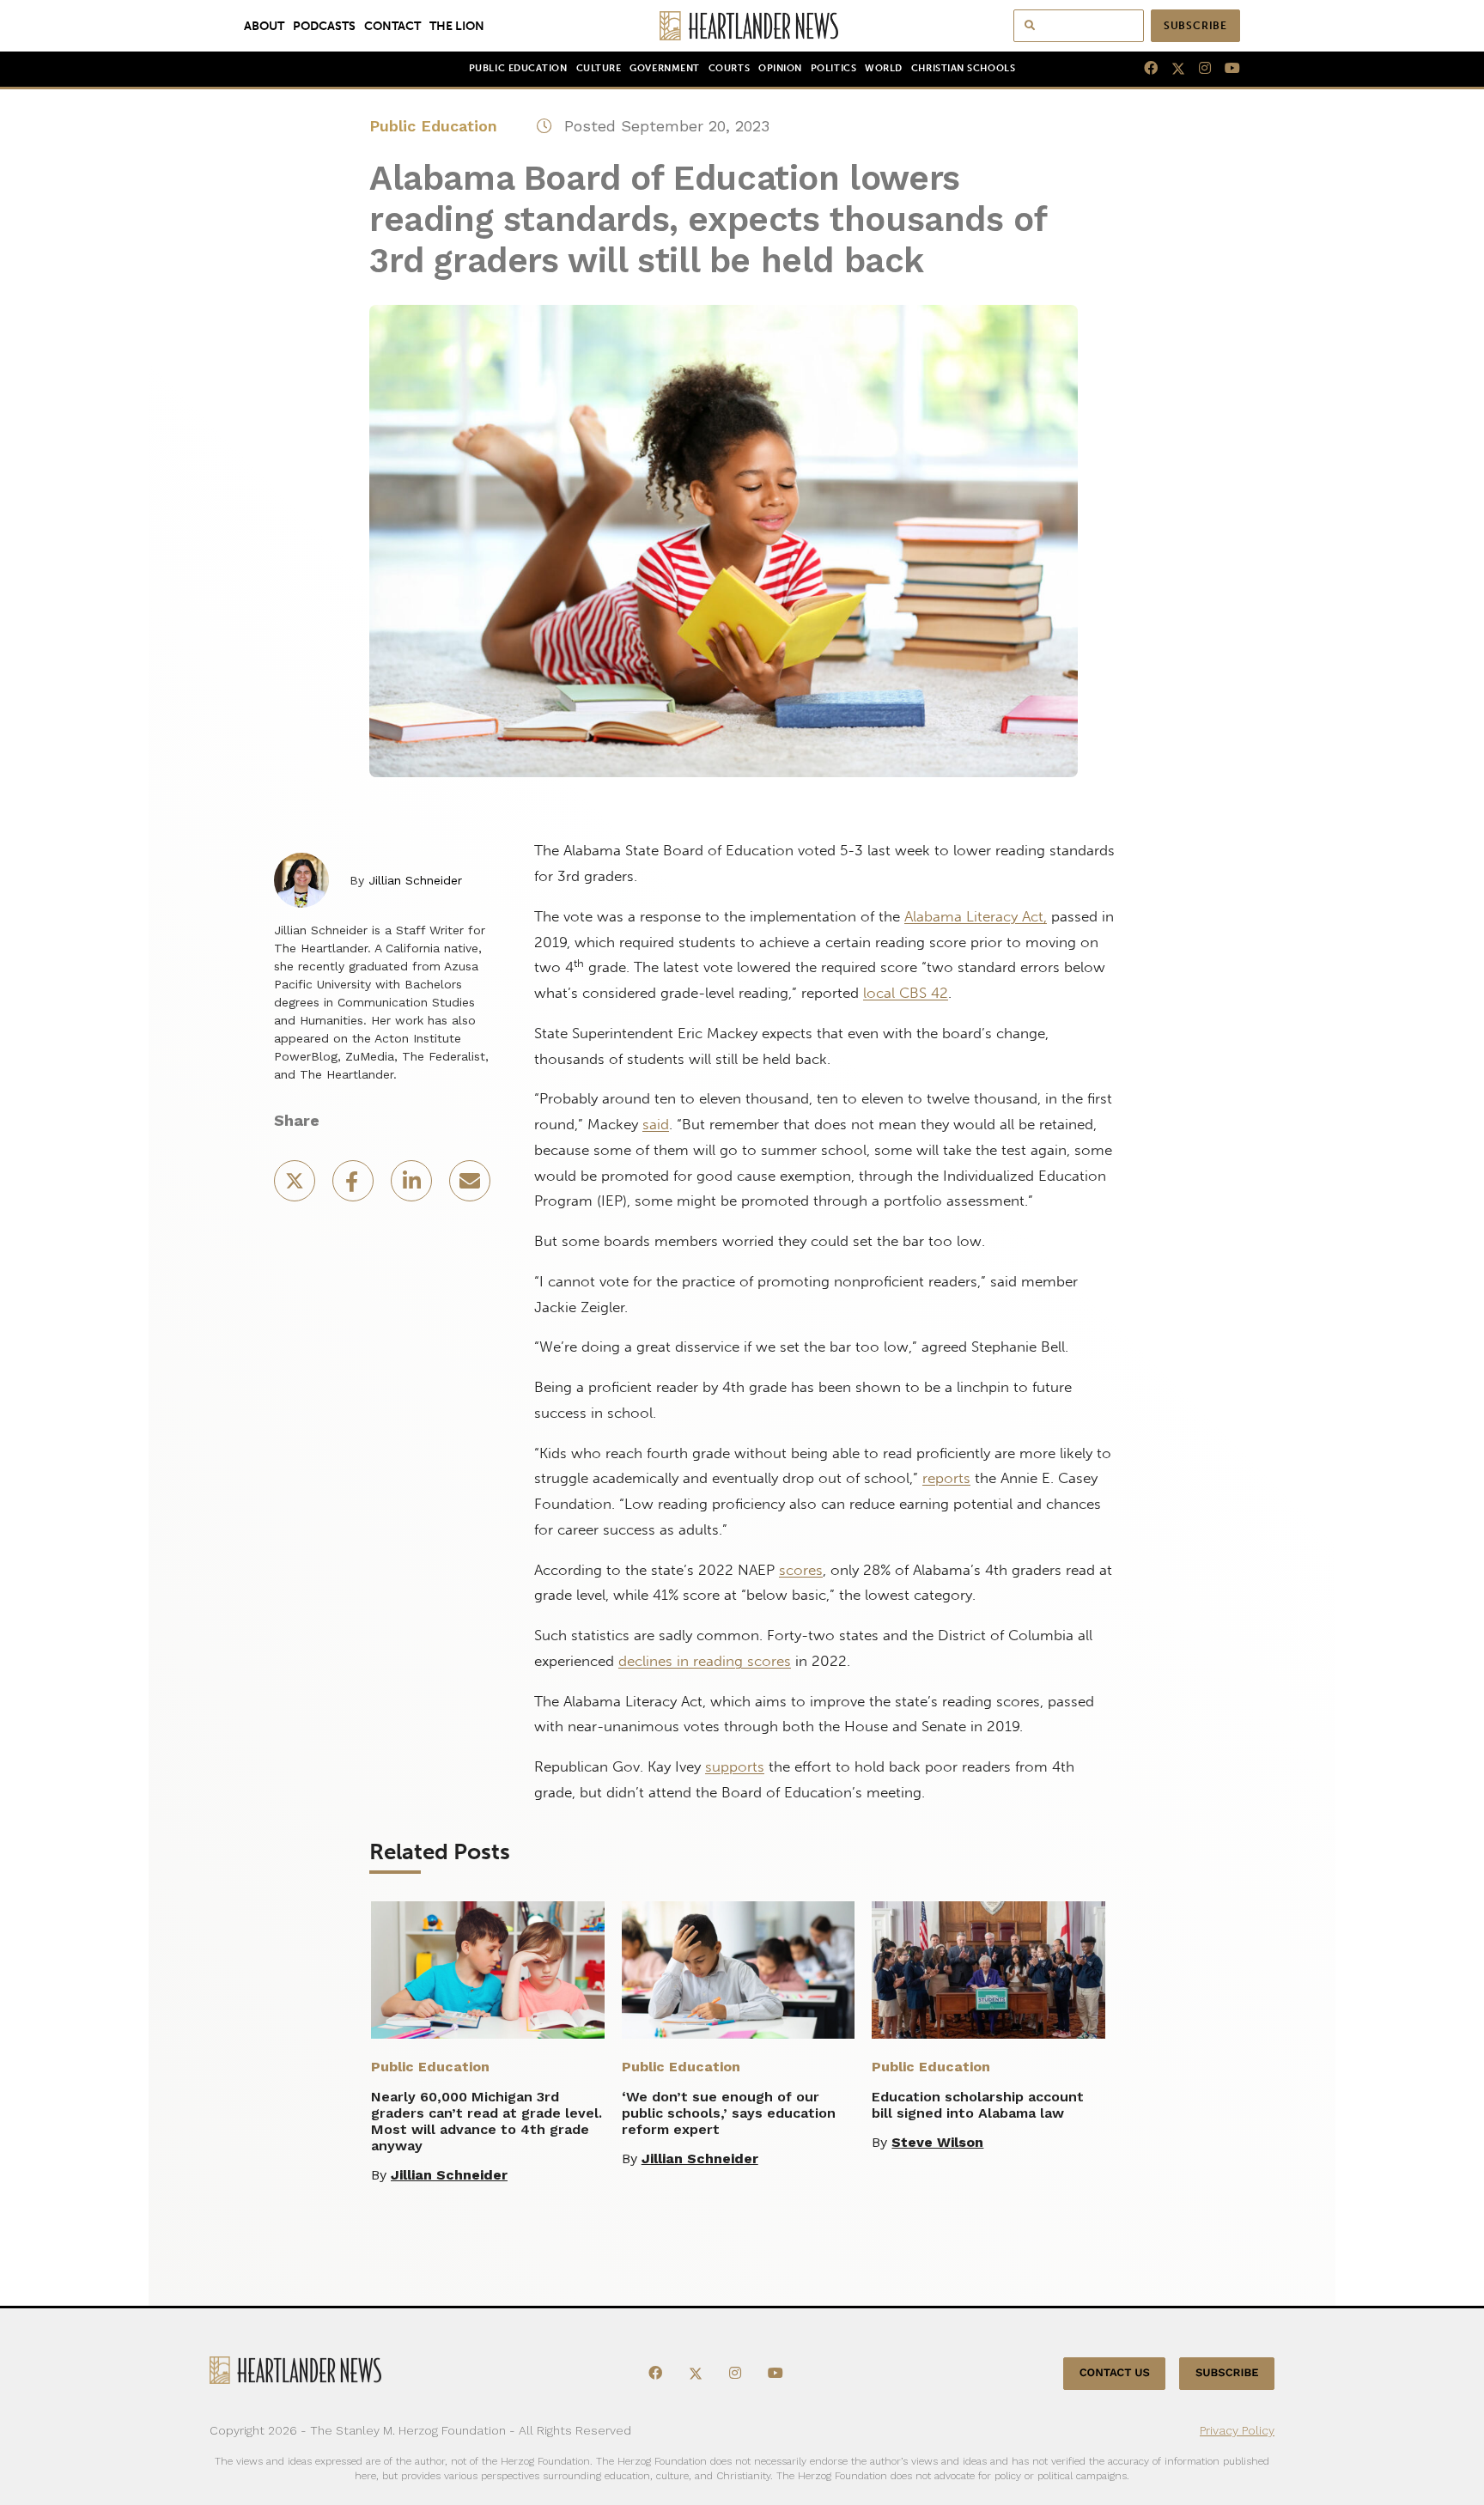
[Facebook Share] (355, 1186)
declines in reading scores (705, 1661)
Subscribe (1195, 26)
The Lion (457, 26)
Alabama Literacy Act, (976, 916)
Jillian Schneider (415, 880)
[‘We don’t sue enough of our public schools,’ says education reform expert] (739, 1970)
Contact (392, 26)
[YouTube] (1226, 69)
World (884, 68)
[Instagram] (1198, 69)
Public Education (518, 68)
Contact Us (1115, 2373)
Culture (599, 68)
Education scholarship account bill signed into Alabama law (978, 2105)
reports (946, 1478)
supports (735, 1766)
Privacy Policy (1237, 2430)
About (264, 26)
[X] (1171, 69)
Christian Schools (963, 68)
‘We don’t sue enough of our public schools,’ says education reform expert (729, 2113)
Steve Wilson (937, 2142)
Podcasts (324, 26)
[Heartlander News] (742, 26)
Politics (833, 68)
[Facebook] (1144, 69)
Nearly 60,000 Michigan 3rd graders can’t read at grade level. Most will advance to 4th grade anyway (487, 2121)
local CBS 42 (906, 993)
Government (664, 68)
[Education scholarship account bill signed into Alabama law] (988, 1970)
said (656, 1124)
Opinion (780, 68)
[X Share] (296, 1186)
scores (801, 1570)
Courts (729, 68)
